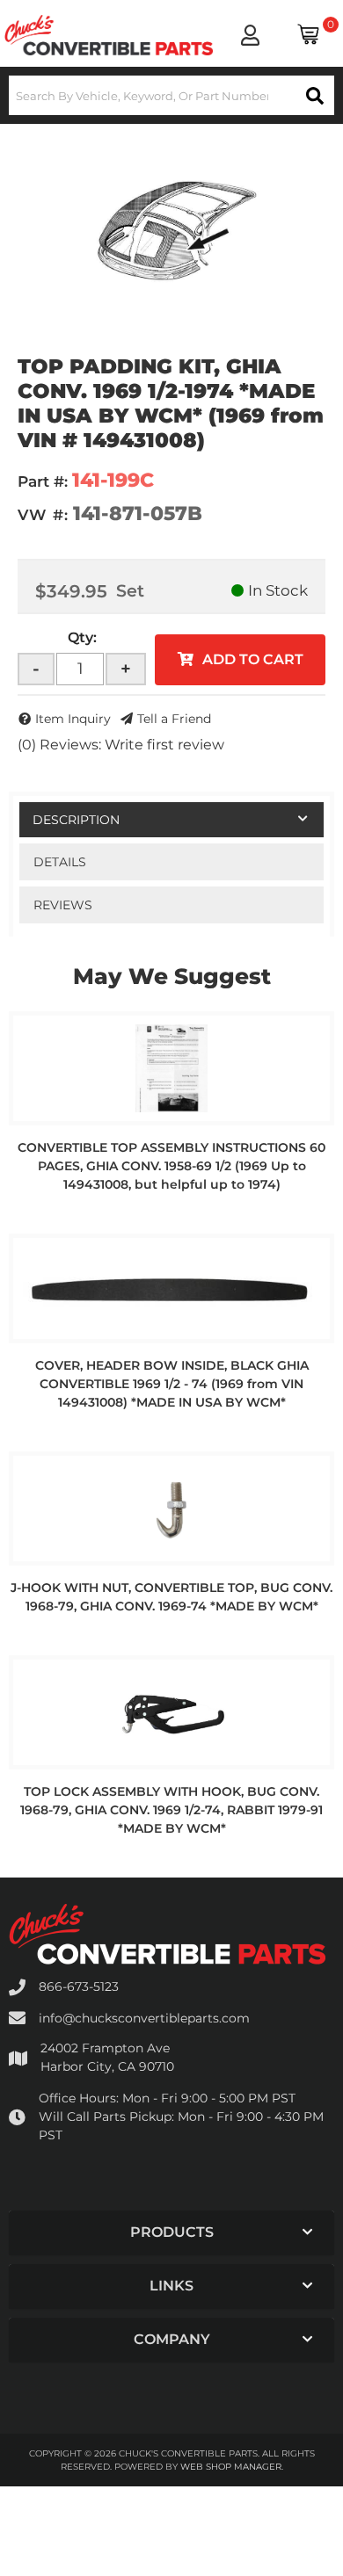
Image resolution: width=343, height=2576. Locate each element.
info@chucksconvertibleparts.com (144, 2018)
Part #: (43, 481)
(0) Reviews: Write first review (121, 745)
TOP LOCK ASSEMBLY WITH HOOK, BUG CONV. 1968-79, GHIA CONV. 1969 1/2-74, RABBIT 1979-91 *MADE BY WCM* (171, 1810)
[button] (171, 95)
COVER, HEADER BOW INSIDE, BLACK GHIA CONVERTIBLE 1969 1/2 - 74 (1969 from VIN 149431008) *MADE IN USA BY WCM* (172, 1384)
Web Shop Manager (231, 2467)
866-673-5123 (79, 1986)
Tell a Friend (174, 719)
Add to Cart (253, 659)
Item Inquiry (73, 719)
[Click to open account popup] (249, 35)
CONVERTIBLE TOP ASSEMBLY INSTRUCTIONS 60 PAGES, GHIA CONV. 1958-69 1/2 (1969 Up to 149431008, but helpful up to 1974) (171, 1166)
